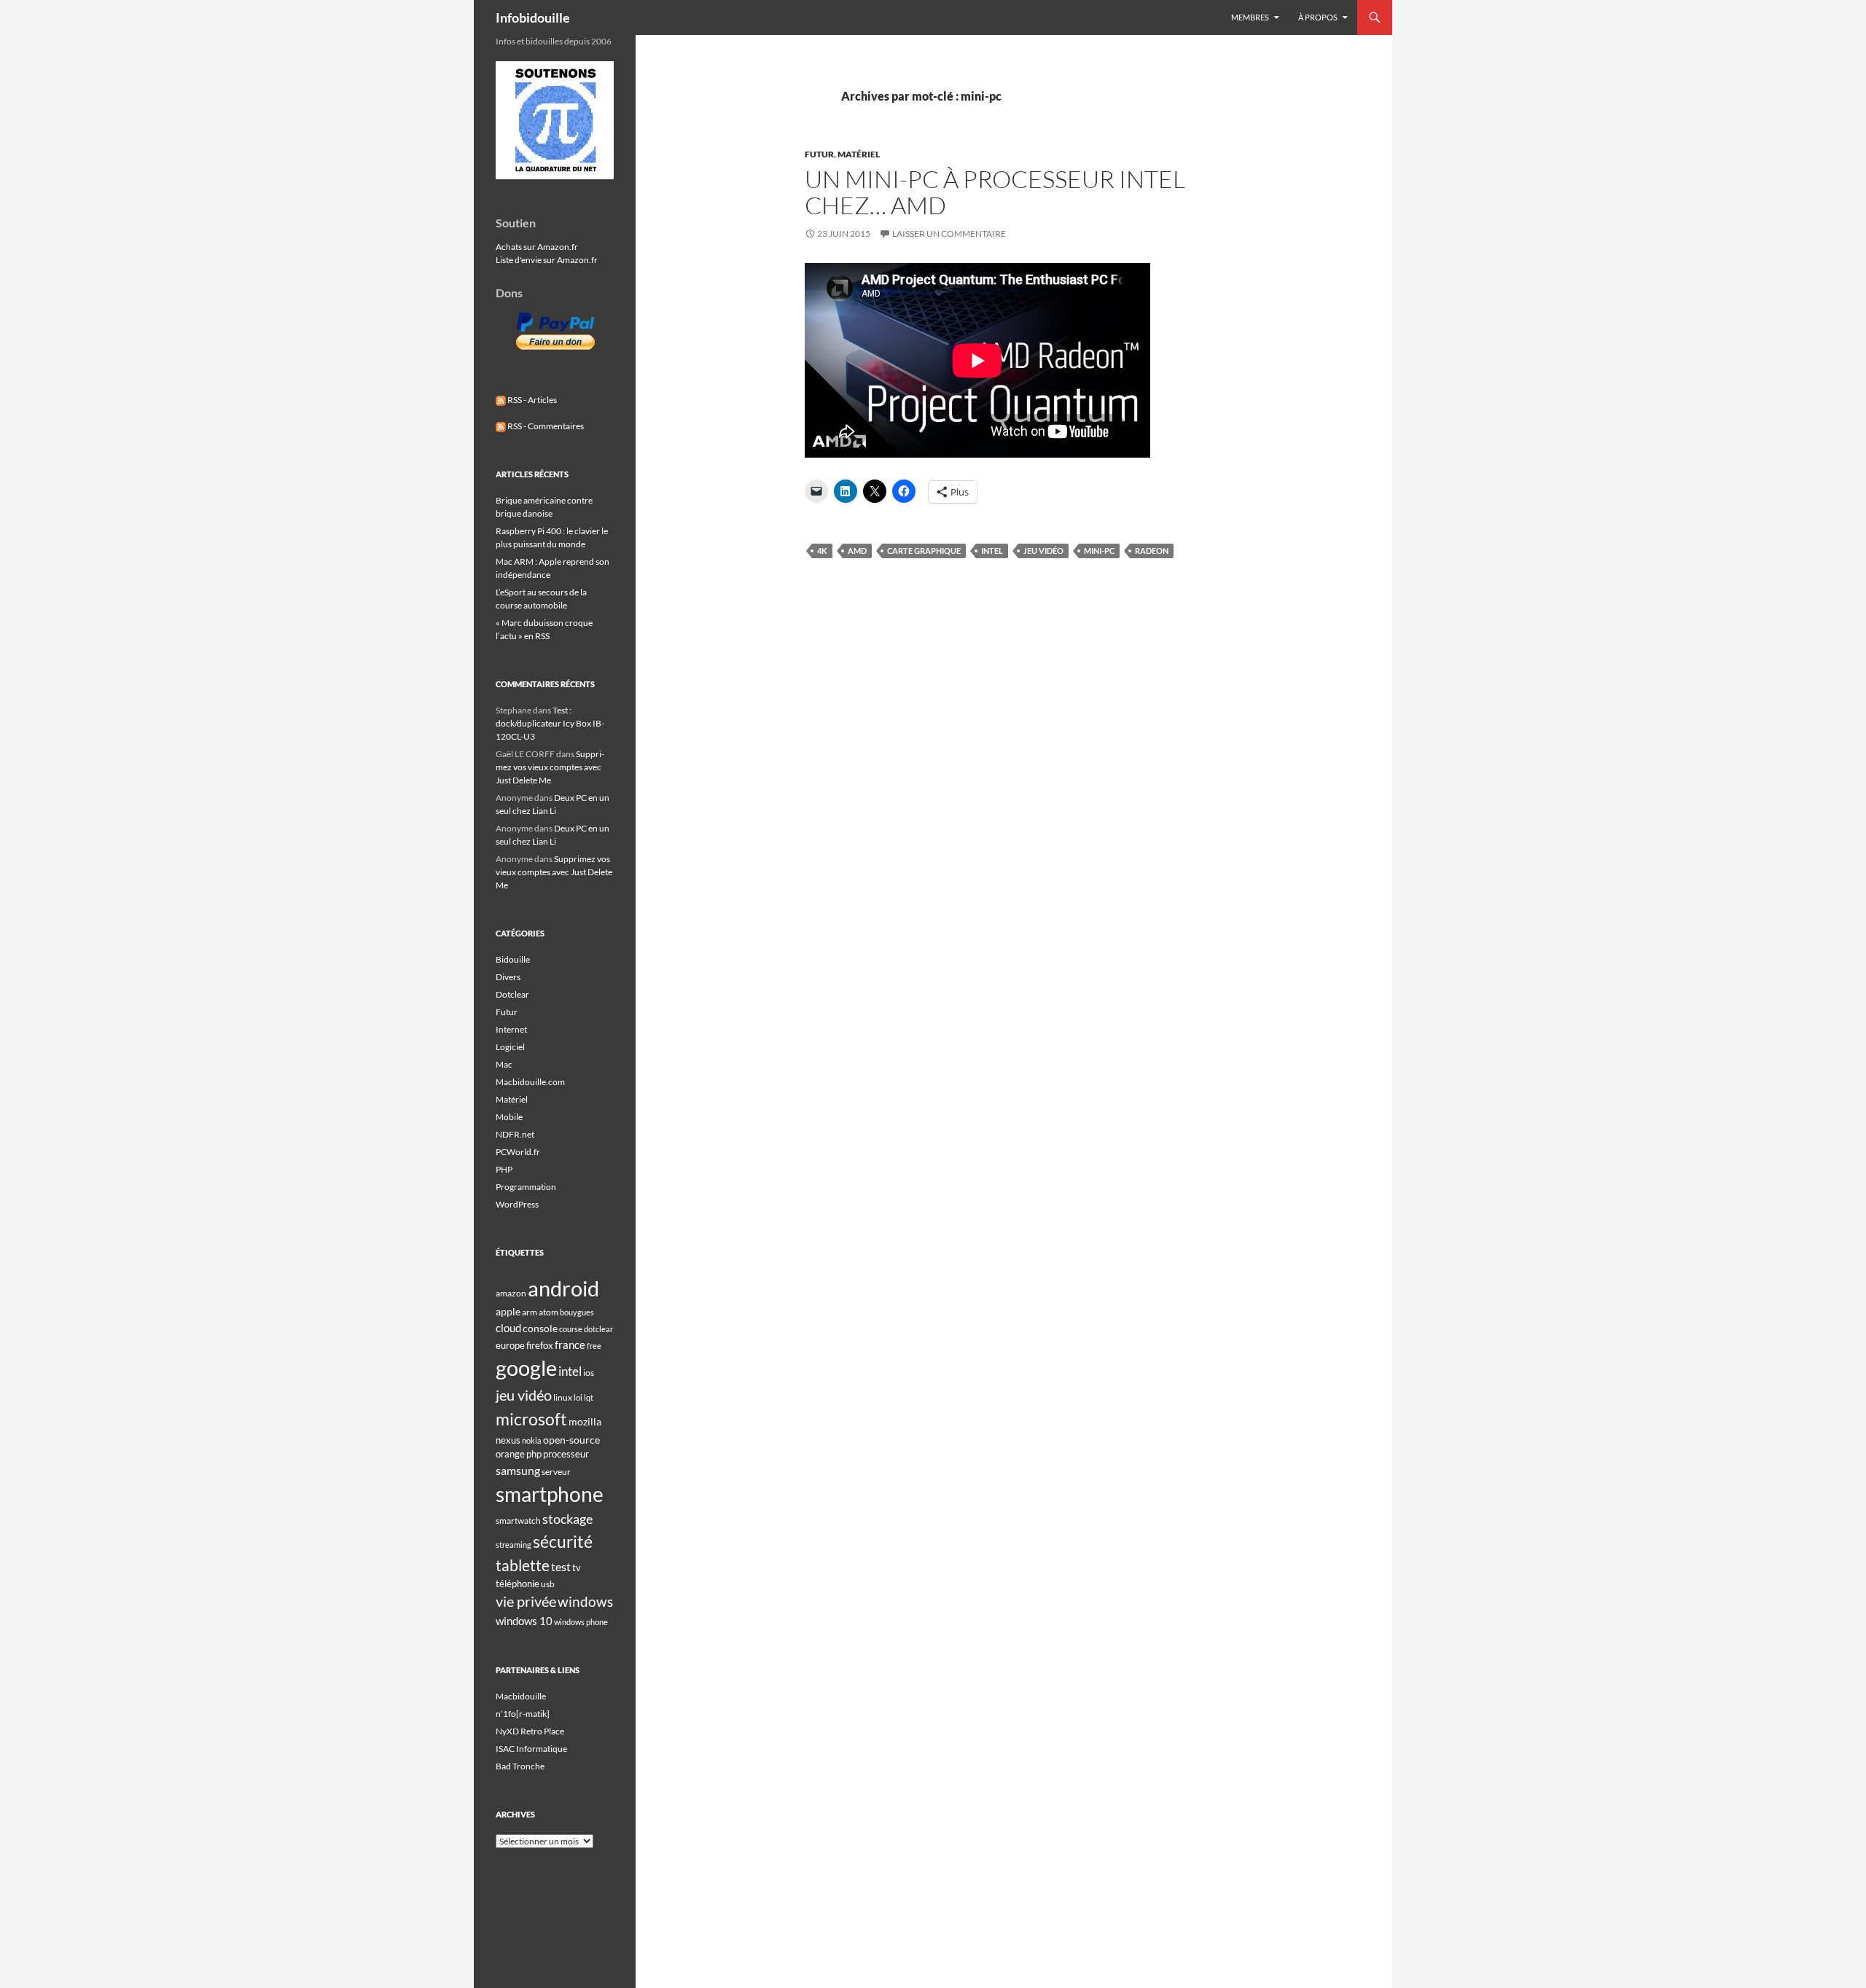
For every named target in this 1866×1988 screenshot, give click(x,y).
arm (530, 1312)
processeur (566, 1454)
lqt (589, 1397)
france (570, 1345)
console (540, 1328)
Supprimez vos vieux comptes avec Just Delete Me (550, 767)
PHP (504, 1169)
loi (578, 1397)
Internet (511, 1029)
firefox (540, 1345)
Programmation (526, 1187)
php (534, 1454)
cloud (508, 1328)
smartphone (550, 1494)
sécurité (563, 1542)
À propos (1318, 17)
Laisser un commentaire (949, 234)
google (526, 1368)
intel (992, 551)
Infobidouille (533, 17)
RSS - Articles (531, 400)
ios (589, 1373)
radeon (1152, 551)
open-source (571, 1440)
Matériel (859, 154)
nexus (508, 1440)
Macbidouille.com (530, 1082)
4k (822, 551)
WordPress (517, 1204)
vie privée (526, 1601)
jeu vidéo (1043, 551)
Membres (1250, 17)
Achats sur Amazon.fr (537, 247)
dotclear (598, 1329)
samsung (518, 1470)
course (571, 1329)
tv (577, 1568)
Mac (504, 1064)
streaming (514, 1545)
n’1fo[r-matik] (523, 1714)
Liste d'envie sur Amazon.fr (547, 260)
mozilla (585, 1421)
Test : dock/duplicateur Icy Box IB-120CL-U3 (550, 723)
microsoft (531, 1419)
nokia (532, 1440)
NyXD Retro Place (530, 1731)
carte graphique (924, 551)
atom (549, 1312)
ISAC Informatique (531, 1749)
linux (563, 1397)
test (561, 1566)
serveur (556, 1472)
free (594, 1346)
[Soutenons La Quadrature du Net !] (555, 119)
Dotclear (512, 994)
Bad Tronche (520, 1766)
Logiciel (510, 1047)
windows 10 (524, 1621)
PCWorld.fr (518, 1152)
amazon (511, 1293)
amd (857, 551)
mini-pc (1099, 551)
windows (585, 1601)
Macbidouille (521, 1696)
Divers (508, 977)
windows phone (581, 1622)
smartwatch (518, 1521)
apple (508, 1311)
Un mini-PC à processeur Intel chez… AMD (995, 192)
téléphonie (518, 1584)
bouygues (577, 1312)
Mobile (509, 1117)
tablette (523, 1565)
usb (548, 1584)
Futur (819, 154)
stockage (567, 1519)
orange (510, 1454)
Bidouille (513, 959)
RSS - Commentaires (545, 426)
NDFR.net (515, 1134)
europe (510, 1345)
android (563, 1288)
